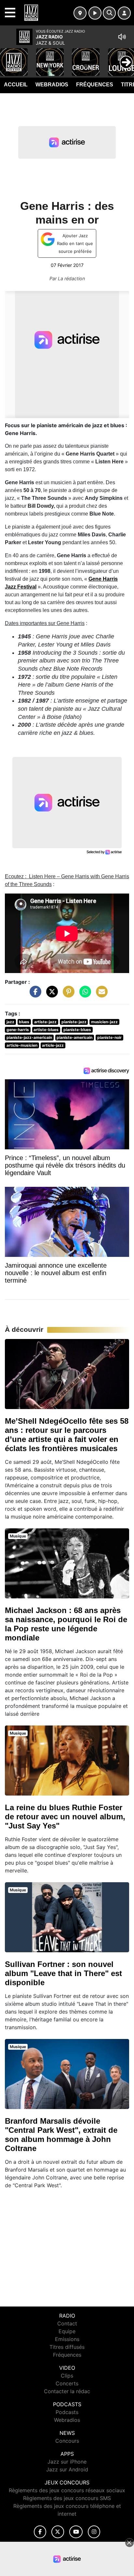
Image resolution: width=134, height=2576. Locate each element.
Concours (67, 2441)
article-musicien (22, 1045)
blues (24, 1022)
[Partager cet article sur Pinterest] (67, 995)
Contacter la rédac (67, 2391)
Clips (67, 2376)
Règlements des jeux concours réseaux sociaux (67, 2490)
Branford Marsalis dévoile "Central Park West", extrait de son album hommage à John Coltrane (61, 2135)
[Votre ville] (80, 13)
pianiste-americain (74, 1037)
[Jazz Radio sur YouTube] (76, 2532)
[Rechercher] (109, 13)
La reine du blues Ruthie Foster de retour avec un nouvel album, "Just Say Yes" (65, 1817)
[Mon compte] (124, 13)
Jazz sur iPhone (67, 2462)
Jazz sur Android (67, 2469)
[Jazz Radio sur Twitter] (58, 2532)
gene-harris (18, 1030)
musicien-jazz (104, 1022)
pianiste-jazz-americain (29, 1037)
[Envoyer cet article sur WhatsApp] (84, 995)
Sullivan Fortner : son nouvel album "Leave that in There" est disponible (63, 1973)
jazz (10, 1022)
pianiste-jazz (74, 1022)
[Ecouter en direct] (95, 13)
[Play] (8, 57)
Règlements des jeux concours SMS (67, 2498)
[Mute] (122, 37)
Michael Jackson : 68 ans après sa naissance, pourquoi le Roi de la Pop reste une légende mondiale (66, 1624)
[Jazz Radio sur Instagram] (94, 2532)
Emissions (67, 2339)
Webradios (52, 85)
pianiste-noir (109, 1037)
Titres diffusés (67, 2347)
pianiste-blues (77, 1030)
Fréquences (95, 85)
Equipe (67, 2331)
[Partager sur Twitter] (50, 995)
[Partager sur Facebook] (34, 995)
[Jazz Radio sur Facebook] (40, 2532)
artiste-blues (46, 1030)
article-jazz (53, 1045)
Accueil (16, 85)
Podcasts (67, 2412)
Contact (67, 2323)
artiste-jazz (45, 1022)
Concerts (67, 2383)
